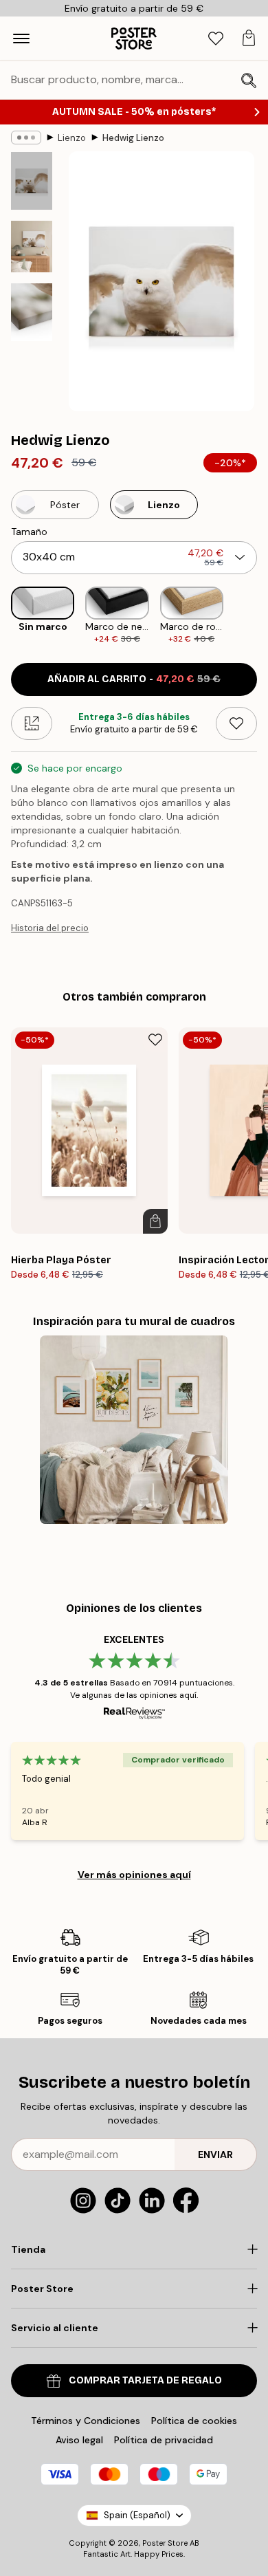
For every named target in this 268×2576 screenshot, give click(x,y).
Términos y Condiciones (86, 2421)
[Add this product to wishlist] (236, 723)
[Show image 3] (32, 312)
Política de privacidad (164, 2440)
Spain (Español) (137, 2515)
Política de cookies (194, 2421)
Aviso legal (79, 2440)
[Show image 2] (32, 247)
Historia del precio (50, 928)
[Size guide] (32, 723)
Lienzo (72, 138)
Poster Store (165, 2543)
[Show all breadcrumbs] (26, 138)
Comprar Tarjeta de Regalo (145, 2380)
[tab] (216, 39)
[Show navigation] (21, 39)
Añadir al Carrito (134, 679)
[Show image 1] (32, 181)
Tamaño (29, 532)
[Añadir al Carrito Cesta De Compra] (155, 1221)
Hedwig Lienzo (133, 138)
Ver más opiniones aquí (134, 1875)
